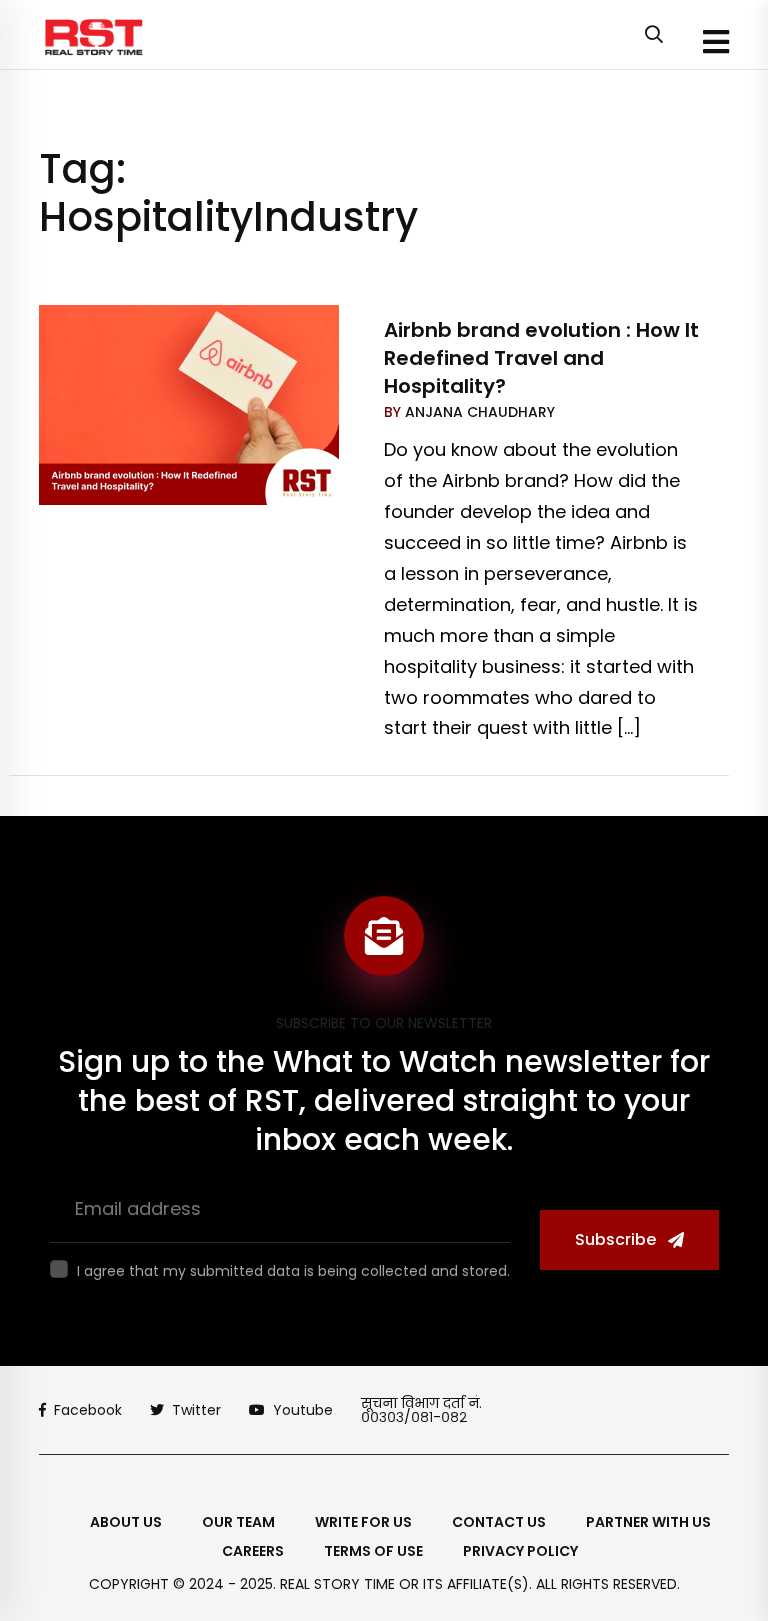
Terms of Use (373, 1551)
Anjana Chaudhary (478, 412)
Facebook (88, 1410)
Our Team (238, 1522)
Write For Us (363, 1522)
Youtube (303, 1410)
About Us (126, 1522)
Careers (253, 1551)
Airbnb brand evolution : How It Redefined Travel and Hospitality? (541, 358)
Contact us (499, 1522)
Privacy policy (520, 1551)
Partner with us (648, 1522)
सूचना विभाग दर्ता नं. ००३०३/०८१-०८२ (421, 1410)
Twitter (196, 1410)
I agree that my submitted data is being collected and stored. (293, 1271)
